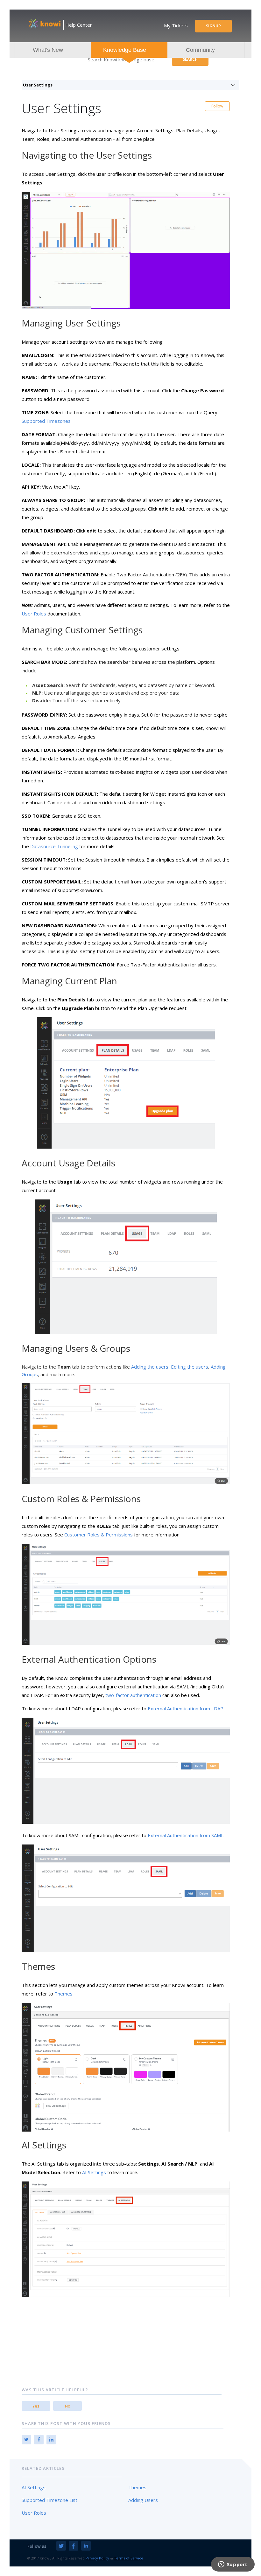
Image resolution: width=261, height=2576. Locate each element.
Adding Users (143, 2500)
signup (213, 26)
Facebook (39, 2440)
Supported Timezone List (49, 2500)
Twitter (26, 2440)
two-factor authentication (133, 1695)
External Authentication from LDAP (186, 1708)
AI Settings (94, 2172)
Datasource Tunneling (54, 846)
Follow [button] (217, 106)
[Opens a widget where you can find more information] (233, 2565)
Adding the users (150, 1367)
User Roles (34, 614)
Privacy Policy (97, 2558)
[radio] (36, 2406)
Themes (63, 1994)
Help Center (79, 25)
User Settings (38, 85)
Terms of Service (129, 2558)
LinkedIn (51, 2440)
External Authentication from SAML (186, 1835)
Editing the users (190, 1367)
